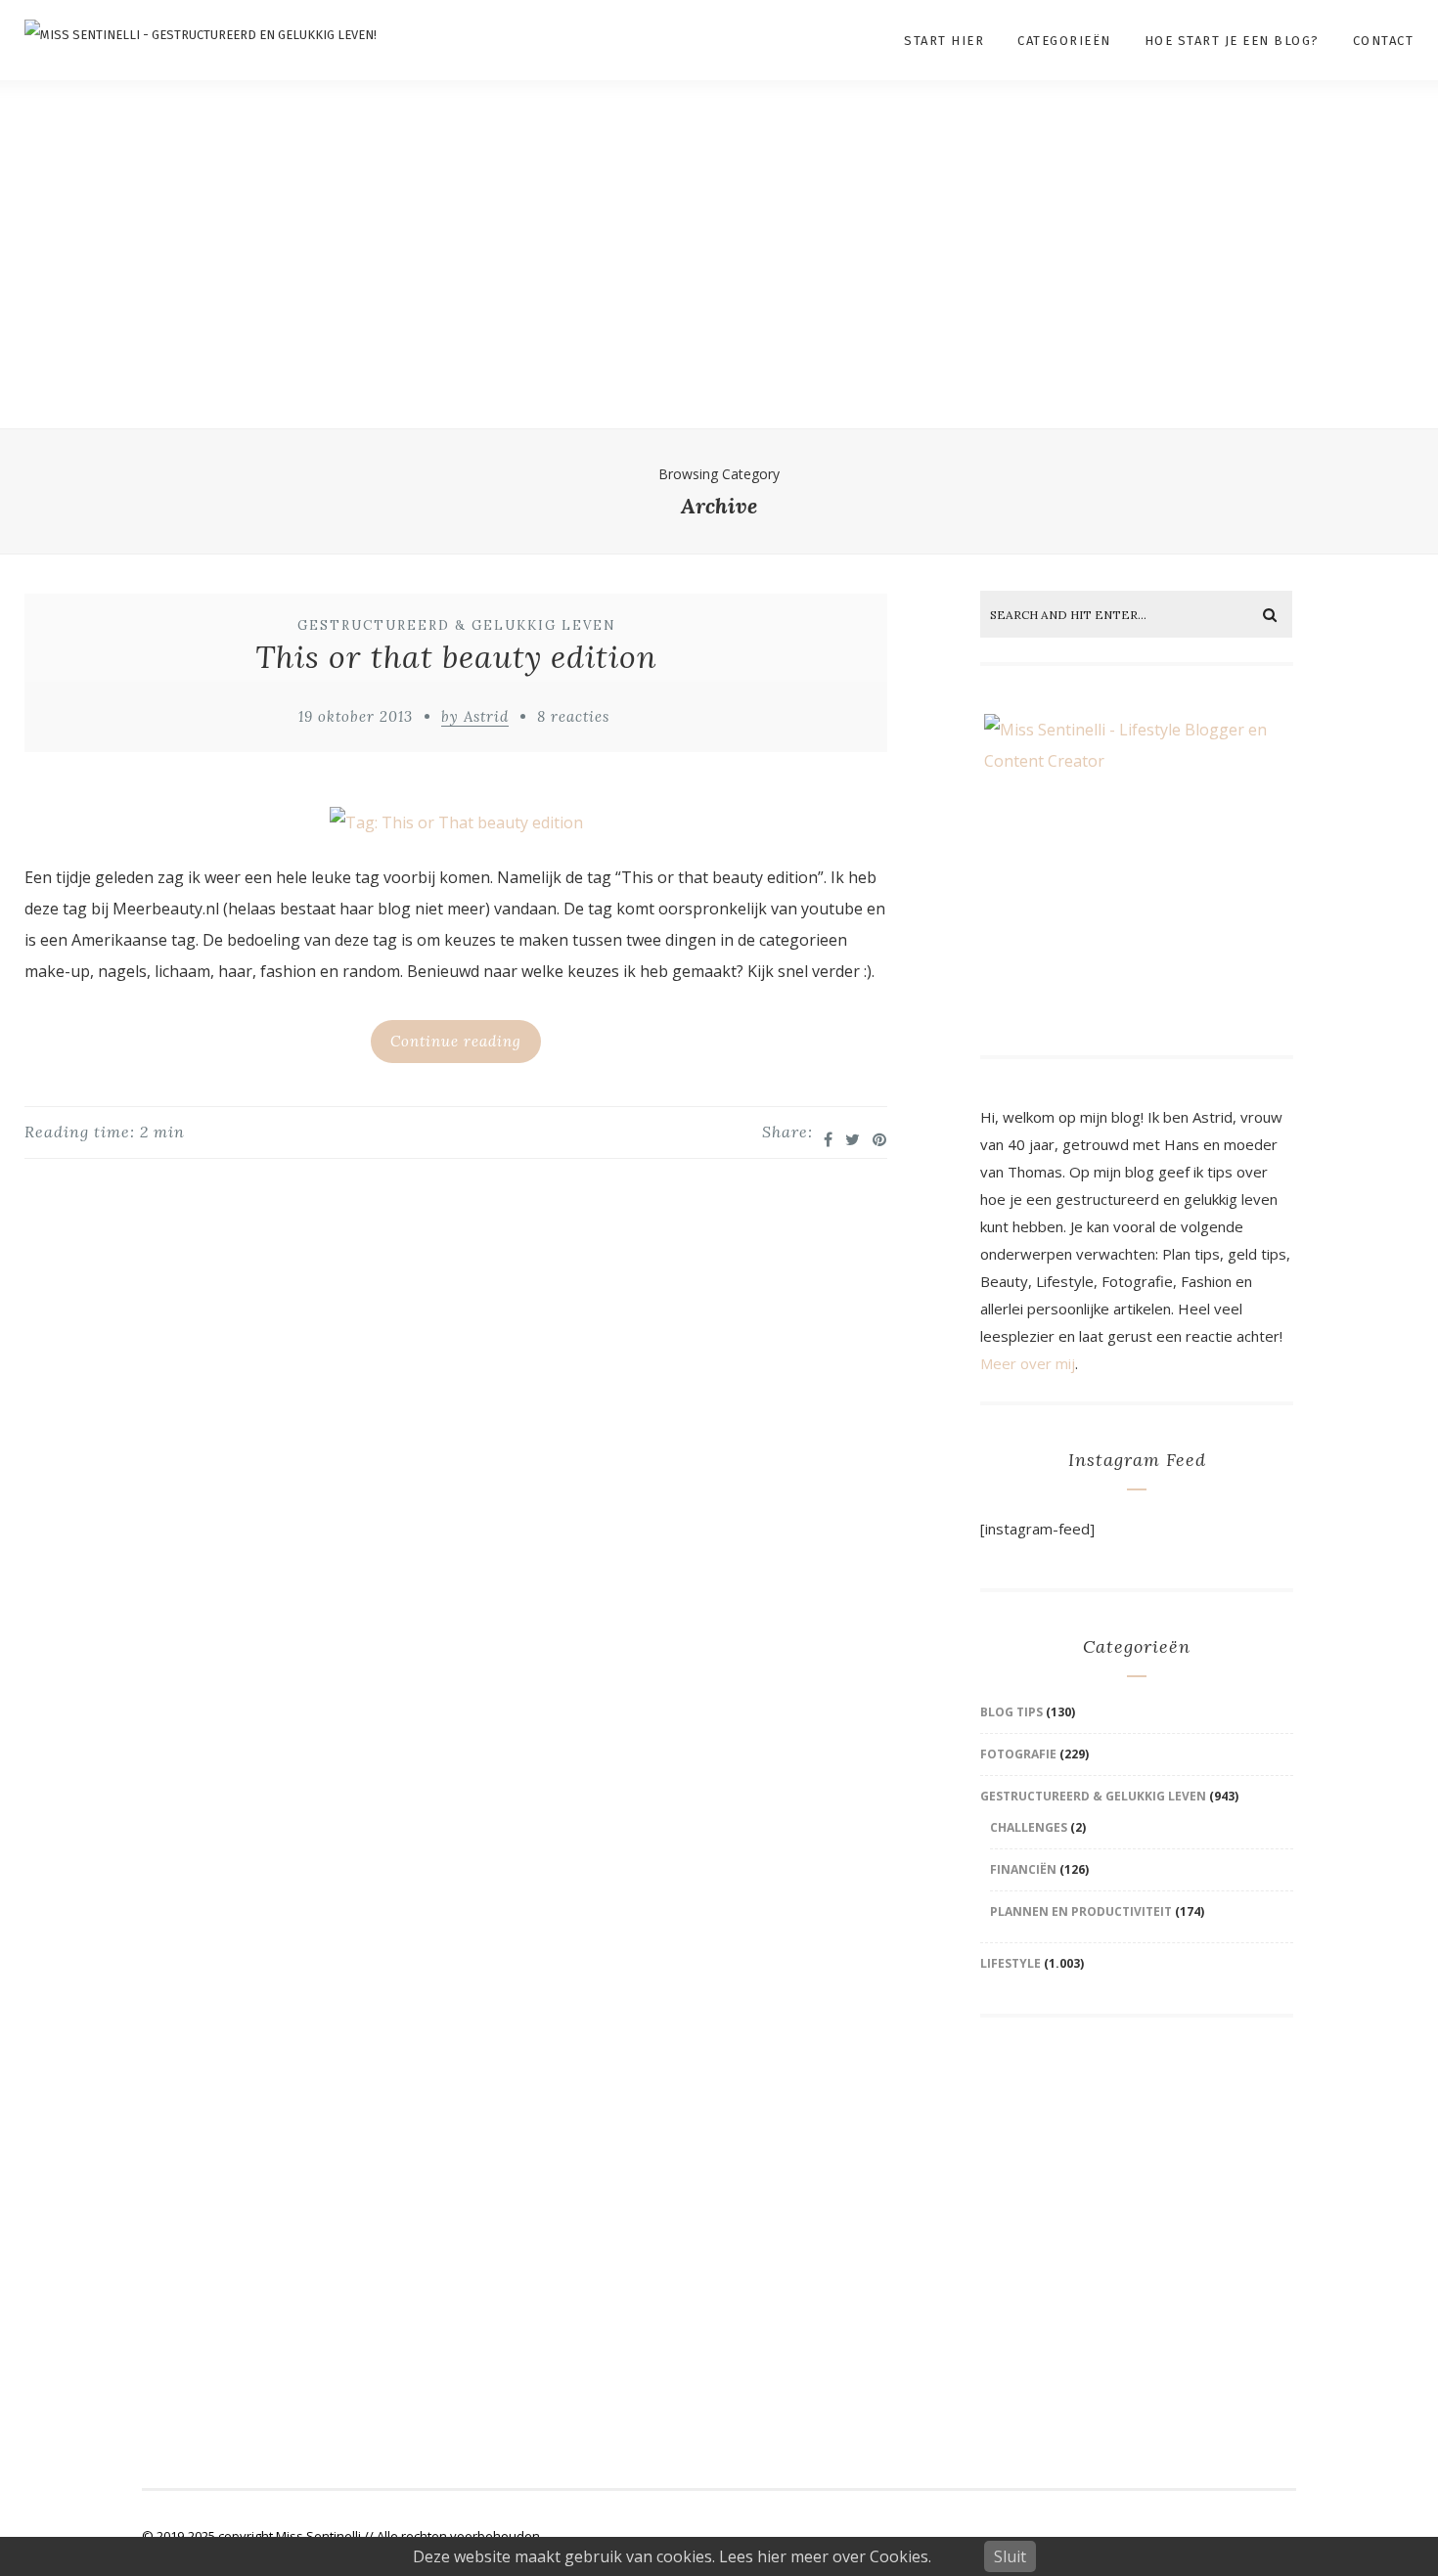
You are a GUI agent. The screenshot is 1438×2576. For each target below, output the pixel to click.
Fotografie (1018, 1754)
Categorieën (1064, 41)
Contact (1384, 41)
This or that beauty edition (456, 657)
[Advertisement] (719, 279)
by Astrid (475, 716)
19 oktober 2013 (356, 716)
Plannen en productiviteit (1081, 1911)
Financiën (1023, 1869)
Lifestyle (1011, 1963)
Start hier (944, 41)
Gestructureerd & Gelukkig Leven (457, 625)
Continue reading (456, 1041)
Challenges (1029, 1827)
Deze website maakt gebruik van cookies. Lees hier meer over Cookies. (672, 2556)
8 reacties (573, 716)
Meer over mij (1028, 1363)
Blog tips (1011, 1712)
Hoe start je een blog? (1232, 41)
